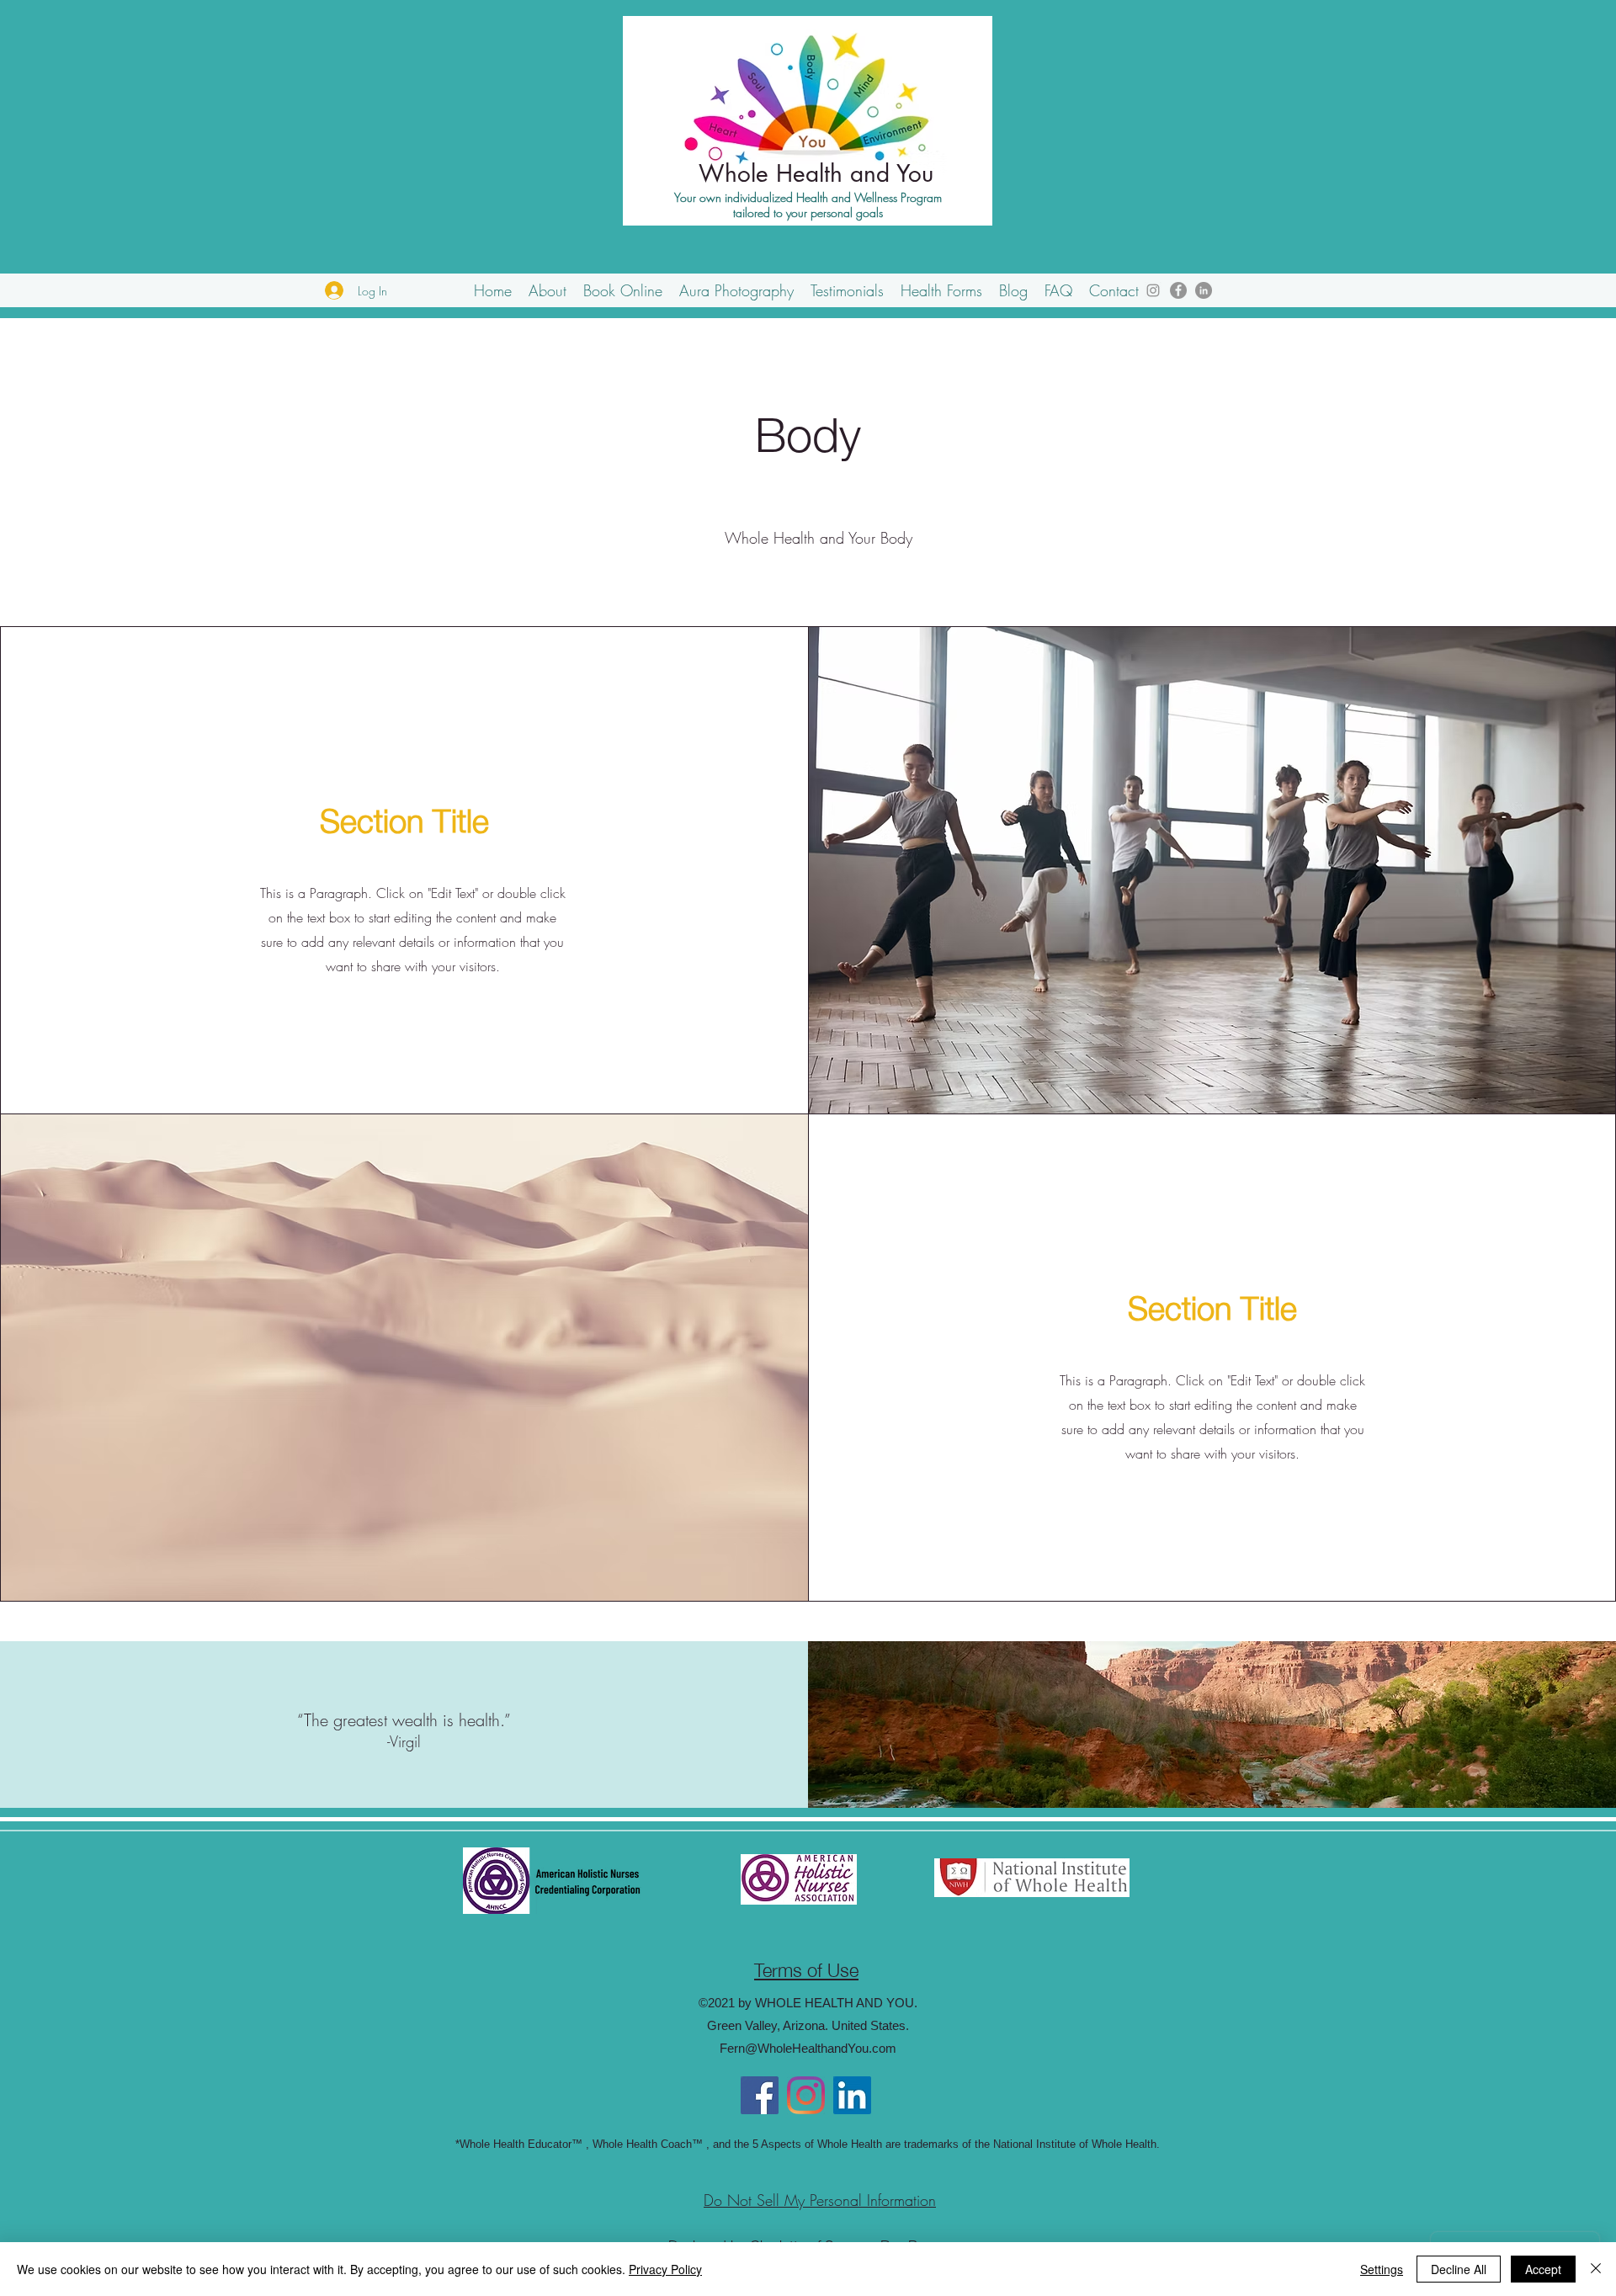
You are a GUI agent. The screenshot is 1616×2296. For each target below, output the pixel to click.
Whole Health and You (816, 173)
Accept (1543, 2269)
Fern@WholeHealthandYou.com (808, 2048)
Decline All (1459, 2269)
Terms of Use (806, 1968)
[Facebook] (1178, 290)
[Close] (1596, 2269)
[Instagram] (1153, 290)
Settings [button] (1382, 2269)
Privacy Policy (665, 2269)
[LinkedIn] (1204, 290)
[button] (548, 290)
